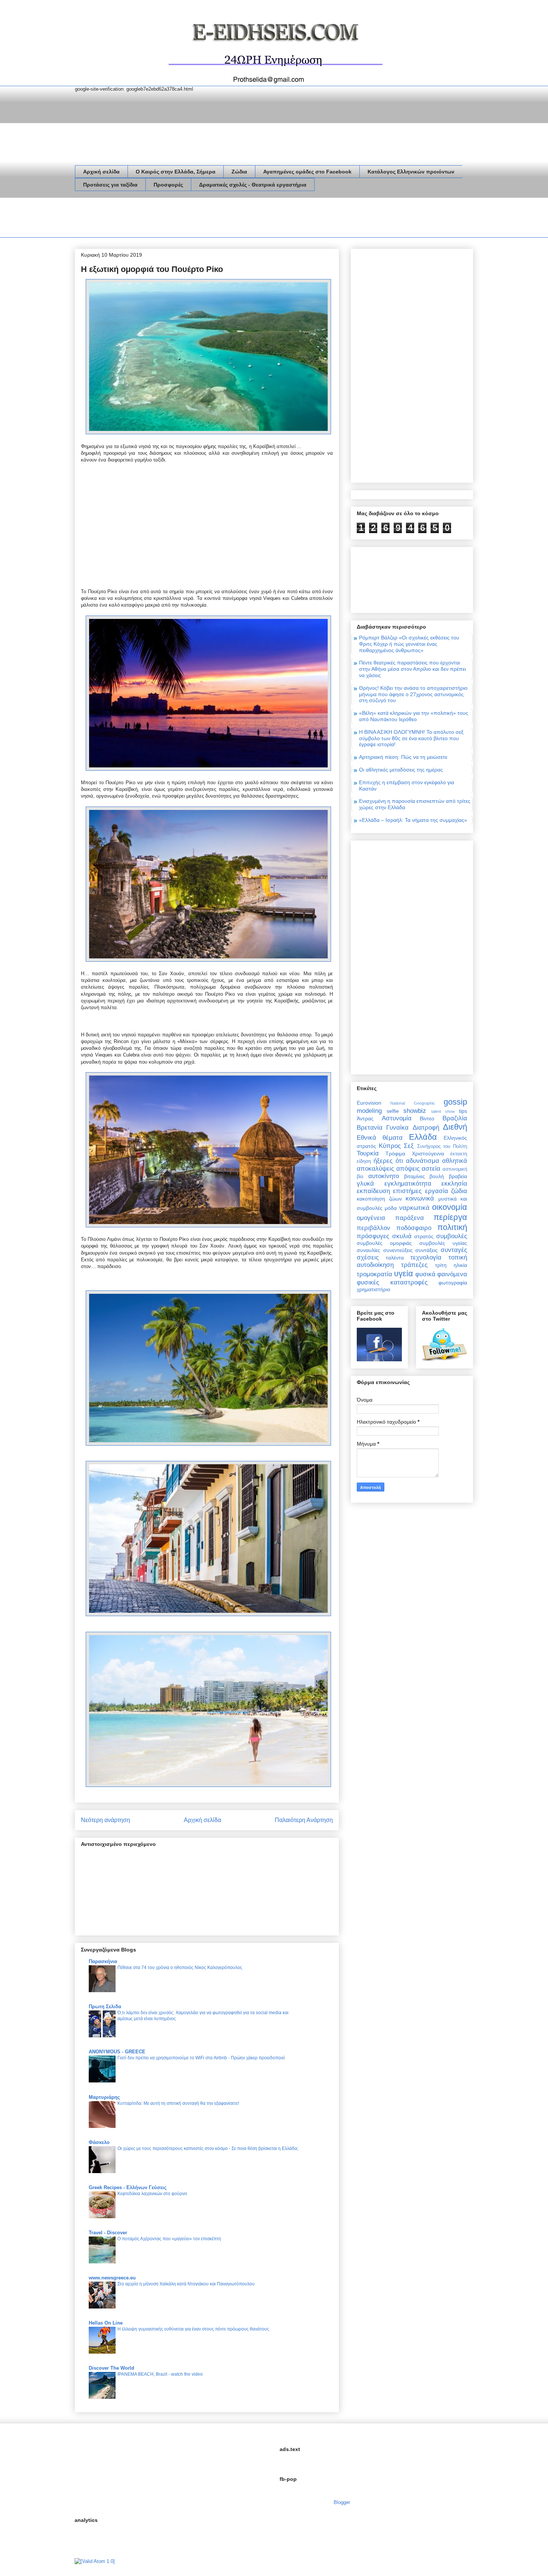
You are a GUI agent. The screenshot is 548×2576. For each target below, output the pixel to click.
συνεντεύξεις (398, 1250)
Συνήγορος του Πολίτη (442, 1146)
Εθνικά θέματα (380, 1138)
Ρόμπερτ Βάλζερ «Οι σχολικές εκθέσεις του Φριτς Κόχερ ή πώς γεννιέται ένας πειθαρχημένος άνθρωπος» (409, 644)
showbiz (415, 1111)
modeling (369, 1111)
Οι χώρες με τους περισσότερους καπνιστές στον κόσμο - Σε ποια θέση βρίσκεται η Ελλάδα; (208, 2148)
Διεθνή (455, 1127)
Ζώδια (239, 172)
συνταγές (454, 1250)
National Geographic (412, 1103)
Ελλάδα (423, 1137)
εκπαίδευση (373, 1191)
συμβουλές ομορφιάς (384, 1243)
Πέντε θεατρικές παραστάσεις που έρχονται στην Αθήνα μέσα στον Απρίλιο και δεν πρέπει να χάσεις (412, 669)
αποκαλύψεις (375, 1169)
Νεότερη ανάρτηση (105, 1820)
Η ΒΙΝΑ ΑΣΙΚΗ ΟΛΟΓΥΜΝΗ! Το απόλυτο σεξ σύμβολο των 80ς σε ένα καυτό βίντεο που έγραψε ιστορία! (411, 738)
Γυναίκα (397, 1128)
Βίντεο (427, 1118)
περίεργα (450, 1217)
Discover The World (111, 2368)
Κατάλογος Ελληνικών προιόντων (411, 172)
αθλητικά (455, 1161)
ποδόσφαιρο (414, 1228)
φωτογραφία (453, 1283)
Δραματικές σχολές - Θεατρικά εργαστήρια (253, 185)
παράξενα (410, 1218)
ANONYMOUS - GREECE (117, 2052)
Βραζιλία (455, 1118)
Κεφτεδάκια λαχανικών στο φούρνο (152, 2194)
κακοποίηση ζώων (379, 1199)
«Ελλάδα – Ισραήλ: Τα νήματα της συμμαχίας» (413, 820)
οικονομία (450, 1207)
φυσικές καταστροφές (392, 1282)
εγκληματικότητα (408, 1184)
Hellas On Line (106, 2323)
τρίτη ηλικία (451, 1265)
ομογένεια (371, 1218)
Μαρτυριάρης (104, 2097)
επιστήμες (407, 1191)
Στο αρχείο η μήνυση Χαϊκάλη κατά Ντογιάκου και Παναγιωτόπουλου (186, 2284)
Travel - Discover (108, 2233)
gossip (455, 1102)
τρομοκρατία (374, 1274)
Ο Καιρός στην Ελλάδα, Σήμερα (176, 172)
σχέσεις (368, 1257)
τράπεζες (414, 1265)
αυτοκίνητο (384, 1176)
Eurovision (369, 1103)
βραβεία (458, 1176)
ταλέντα (395, 1258)
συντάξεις (426, 1250)
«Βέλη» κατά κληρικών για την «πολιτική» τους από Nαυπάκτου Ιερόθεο (414, 716)
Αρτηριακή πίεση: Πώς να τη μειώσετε (403, 757)
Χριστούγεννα (428, 1154)
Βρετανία (370, 1128)
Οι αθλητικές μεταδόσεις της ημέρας (401, 770)
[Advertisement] (211, 219)
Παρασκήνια (103, 1961)
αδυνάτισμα (423, 1161)
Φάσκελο (99, 2142)
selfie (393, 1111)
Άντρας (365, 1118)
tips (463, 1111)
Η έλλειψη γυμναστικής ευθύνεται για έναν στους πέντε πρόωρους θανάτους (193, 2329)
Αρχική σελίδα (101, 172)
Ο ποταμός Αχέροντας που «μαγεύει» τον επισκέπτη (169, 2239)
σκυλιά (402, 1236)
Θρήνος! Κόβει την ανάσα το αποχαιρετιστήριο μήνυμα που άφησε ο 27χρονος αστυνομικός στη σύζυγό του (413, 694)
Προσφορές (168, 185)
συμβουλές (452, 1236)
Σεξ (409, 1146)
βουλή (437, 1176)
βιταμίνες (415, 1176)
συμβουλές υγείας (443, 1243)
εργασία (437, 1191)
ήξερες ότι (388, 1161)
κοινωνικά (420, 1198)
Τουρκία (368, 1153)
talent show (443, 1111)
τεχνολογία (426, 1257)
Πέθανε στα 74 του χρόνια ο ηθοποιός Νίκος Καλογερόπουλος (180, 1968)
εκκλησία (454, 1184)
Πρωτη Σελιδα (105, 2007)
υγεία (404, 1273)
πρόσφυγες (373, 1236)
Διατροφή (426, 1128)
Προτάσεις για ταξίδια (110, 185)
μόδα (391, 1208)
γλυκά (365, 1184)
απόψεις (408, 1169)
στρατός (424, 1236)
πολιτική (452, 1227)
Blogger (342, 2502)
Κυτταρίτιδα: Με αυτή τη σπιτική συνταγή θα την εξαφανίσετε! (178, 2103)
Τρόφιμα (395, 1154)
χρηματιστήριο (374, 1289)
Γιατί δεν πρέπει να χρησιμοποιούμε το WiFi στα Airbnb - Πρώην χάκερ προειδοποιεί (201, 2058)
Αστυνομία (397, 1118)
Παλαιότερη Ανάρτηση (304, 1820)
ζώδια (459, 1191)
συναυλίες (369, 1250)
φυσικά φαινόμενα (441, 1274)
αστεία (431, 1169)
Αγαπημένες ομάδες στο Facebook (307, 172)
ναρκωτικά (414, 1208)
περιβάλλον (374, 1228)
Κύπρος (390, 1146)
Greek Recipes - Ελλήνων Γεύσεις (128, 2187)
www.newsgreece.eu (112, 2278)
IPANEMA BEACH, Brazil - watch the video (160, 2374)
